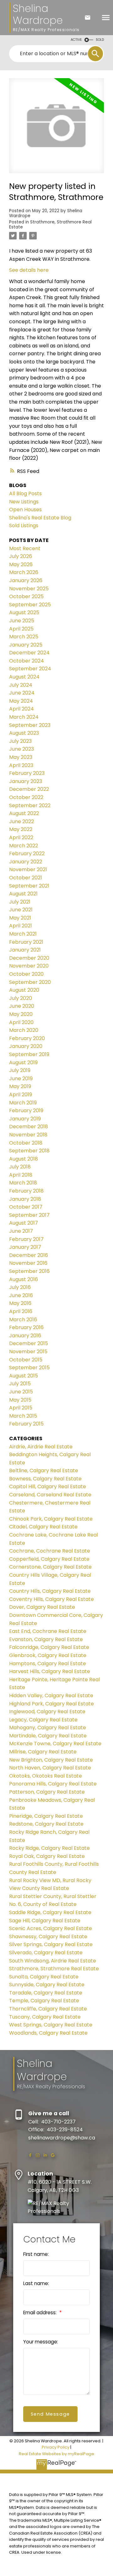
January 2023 (26, 781)
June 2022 (22, 821)
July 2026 (21, 556)
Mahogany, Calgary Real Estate (48, 1728)
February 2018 (26, 1191)
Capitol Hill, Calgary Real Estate (48, 1487)
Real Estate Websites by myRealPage (56, 2454)
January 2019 (25, 1119)
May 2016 (20, 1303)
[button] (30, 2155)
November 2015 (28, 1352)
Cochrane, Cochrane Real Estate (50, 1551)
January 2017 (25, 1247)
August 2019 (23, 1063)
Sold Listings (24, 526)
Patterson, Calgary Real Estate (47, 1792)
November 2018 (28, 1135)
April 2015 (21, 1408)
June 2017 (21, 1231)
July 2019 (20, 1070)
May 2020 (21, 1014)
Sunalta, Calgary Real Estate (44, 1977)
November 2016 (28, 1263)
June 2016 (21, 1295)
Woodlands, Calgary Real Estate (48, 2033)
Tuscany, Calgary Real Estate (45, 2017)
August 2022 (24, 813)
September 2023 (30, 725)
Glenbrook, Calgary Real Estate (48, 1655)
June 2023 (22, 749)
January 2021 (25, 950)
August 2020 (24, 990)
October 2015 (26, 1360)
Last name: (36, 2283)
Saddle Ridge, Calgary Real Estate (50, 1912)
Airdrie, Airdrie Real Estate (41, 1447)
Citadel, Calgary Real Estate (43, 1527)
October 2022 (26, 797)
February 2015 (26, 1424)
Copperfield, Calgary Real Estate (49, 1559)
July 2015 (20, 1384)
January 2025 (26, 645)
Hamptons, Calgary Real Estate (48, 1664)
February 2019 (26, 1111)
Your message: (41, 2342)
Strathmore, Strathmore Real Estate (50, 225)
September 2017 (29, 1215)
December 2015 (29, 1343)
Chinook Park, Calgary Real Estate (51, 1519)
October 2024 (27, 661)
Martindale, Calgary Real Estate (48, 1736)
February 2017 (26, 1239)
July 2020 (21, 998)
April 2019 (21, 1095)
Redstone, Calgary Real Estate (46, 1824)
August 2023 (24, 733)
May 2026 (21, 564)
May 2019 (20, 1086)
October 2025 (26, 596)
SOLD (100, 40)
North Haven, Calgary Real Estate (50, 1768)
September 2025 (30, 605)
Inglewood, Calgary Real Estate (47, 1712)
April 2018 (21, 1175)
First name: (36, 2254)
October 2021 (26, 878)
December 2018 (29, 1127)
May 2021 (20, 918)
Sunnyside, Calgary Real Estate (47, 1985)
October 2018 (26, 1143)
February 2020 (27, 1038)
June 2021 (21, 910)
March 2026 (24, 572)
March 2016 (23, 1320)
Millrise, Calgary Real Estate (43, 1752)
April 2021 (21, 926)
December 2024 (29, 653)
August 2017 (24, 1223)
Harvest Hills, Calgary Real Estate (50, 1671)
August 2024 (24, 677)
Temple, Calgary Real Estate (44, 2001)
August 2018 (24, 1159)
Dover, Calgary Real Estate (42, 1607)
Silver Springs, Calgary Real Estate (51, 1944)
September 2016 (29, 1271)
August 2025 (24, 612)
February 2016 (26, 1327)
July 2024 (21, 685)
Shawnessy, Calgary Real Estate (48, 1937)
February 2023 (27, 773)
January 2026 (26, 580)
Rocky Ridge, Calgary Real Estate (49, 1848)
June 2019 (21, 1079)
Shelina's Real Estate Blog (40, 518)
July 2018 (20, 1167)
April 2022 (21, 837)
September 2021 (29, 886)
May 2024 (21, 701)
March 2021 (23, 934)
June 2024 (22, 693)
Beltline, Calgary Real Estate (44, 1470)
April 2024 (22, 709)
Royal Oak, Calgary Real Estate (47, 1856)
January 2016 (25, 1336)
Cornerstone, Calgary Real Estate (50, 1567)
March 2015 (23, 1416)
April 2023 (21, 765)
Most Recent (25, 548)
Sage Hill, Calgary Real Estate (45, 1921)
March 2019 (23, 1103)
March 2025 (24, 637)
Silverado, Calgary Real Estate (46, 1953)
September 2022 (30, 805)
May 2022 (21, 829)
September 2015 (29, 1368)
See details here (29, 270)
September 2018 (29, 1151)
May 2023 (21, 757)
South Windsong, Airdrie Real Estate (53, 1961)
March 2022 (24, 846)
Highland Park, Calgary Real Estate (51, 1704)
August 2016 (24, 1279)
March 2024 (24, 717)
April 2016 (21, 1311)
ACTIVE (76, 40)
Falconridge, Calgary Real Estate (49, 1647)
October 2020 (26, 974)
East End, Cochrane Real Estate (48, 1631)
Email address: (40, 2313)
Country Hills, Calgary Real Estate (50, 1591)
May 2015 (20, 1400)
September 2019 (29, 1054)
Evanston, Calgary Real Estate (46, 1639)
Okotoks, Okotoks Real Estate (46, 1776)
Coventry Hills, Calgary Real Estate (51, 1599)
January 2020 (26, 1046)
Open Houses (25, 510)
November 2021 (28, 869)
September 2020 (30, 982)
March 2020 (24, 1030)
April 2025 (21, 629)
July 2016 (20, 1287)
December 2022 (29, 789)
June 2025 (22, 621)
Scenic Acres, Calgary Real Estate (51, 1928)
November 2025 (29, 589)
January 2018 (25, 1199)
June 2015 (21, 1392)
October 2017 (26, 1207)
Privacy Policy (56, 2447)
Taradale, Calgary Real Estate (46, 1993)
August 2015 (24, 1376)
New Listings (24, 502)
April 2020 (21, 1022)
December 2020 (29, 958)
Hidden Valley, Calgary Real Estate (51, 1696)
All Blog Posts (25, 494)
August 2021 (23, 894)
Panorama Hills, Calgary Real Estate (53, 1784)
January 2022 (26, 862)
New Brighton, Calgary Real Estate (51, 1760)
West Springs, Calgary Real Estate (51, 2025)
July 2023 (20, 741)
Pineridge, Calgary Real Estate (46, 1816)
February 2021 (26, 942)
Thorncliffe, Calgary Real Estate (48, 2009)
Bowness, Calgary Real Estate (45, 1479)
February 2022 (27, 853)
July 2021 (20, 902)
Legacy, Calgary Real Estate (43, 1720)
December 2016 (29, 1255)
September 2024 (30, 669)
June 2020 (22, 1006)
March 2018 (23, 1183)
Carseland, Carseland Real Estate (50, 1495)
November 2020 (29, 966)
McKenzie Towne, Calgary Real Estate (55, 1744)
